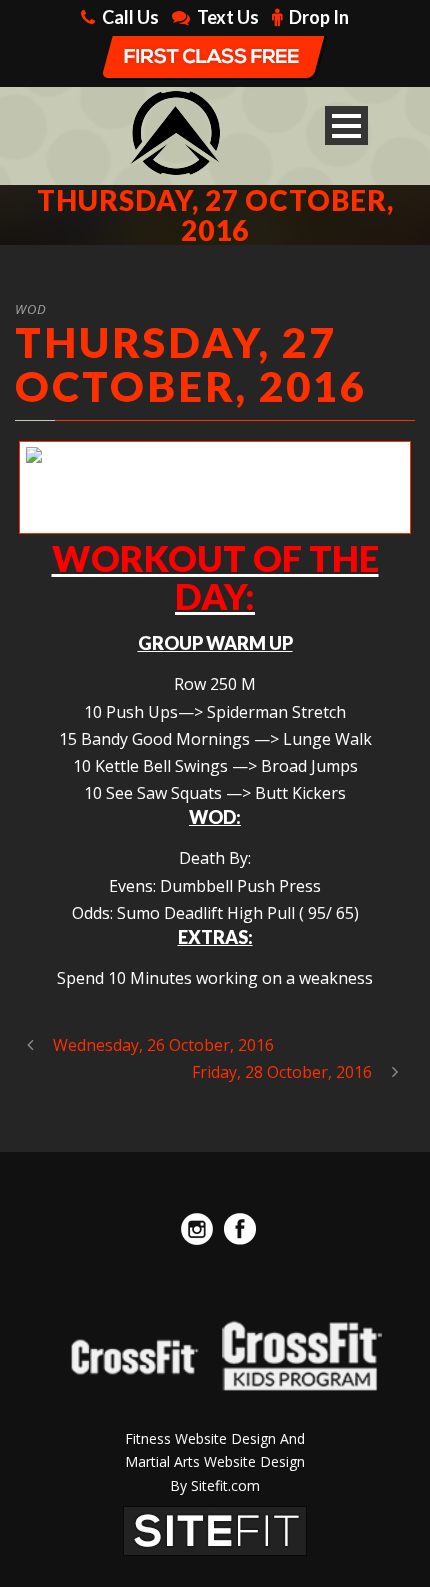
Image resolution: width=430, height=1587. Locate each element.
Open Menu (346, 125)
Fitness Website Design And (215, 1438)
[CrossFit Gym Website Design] (215, 1529)
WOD (31, 309)
